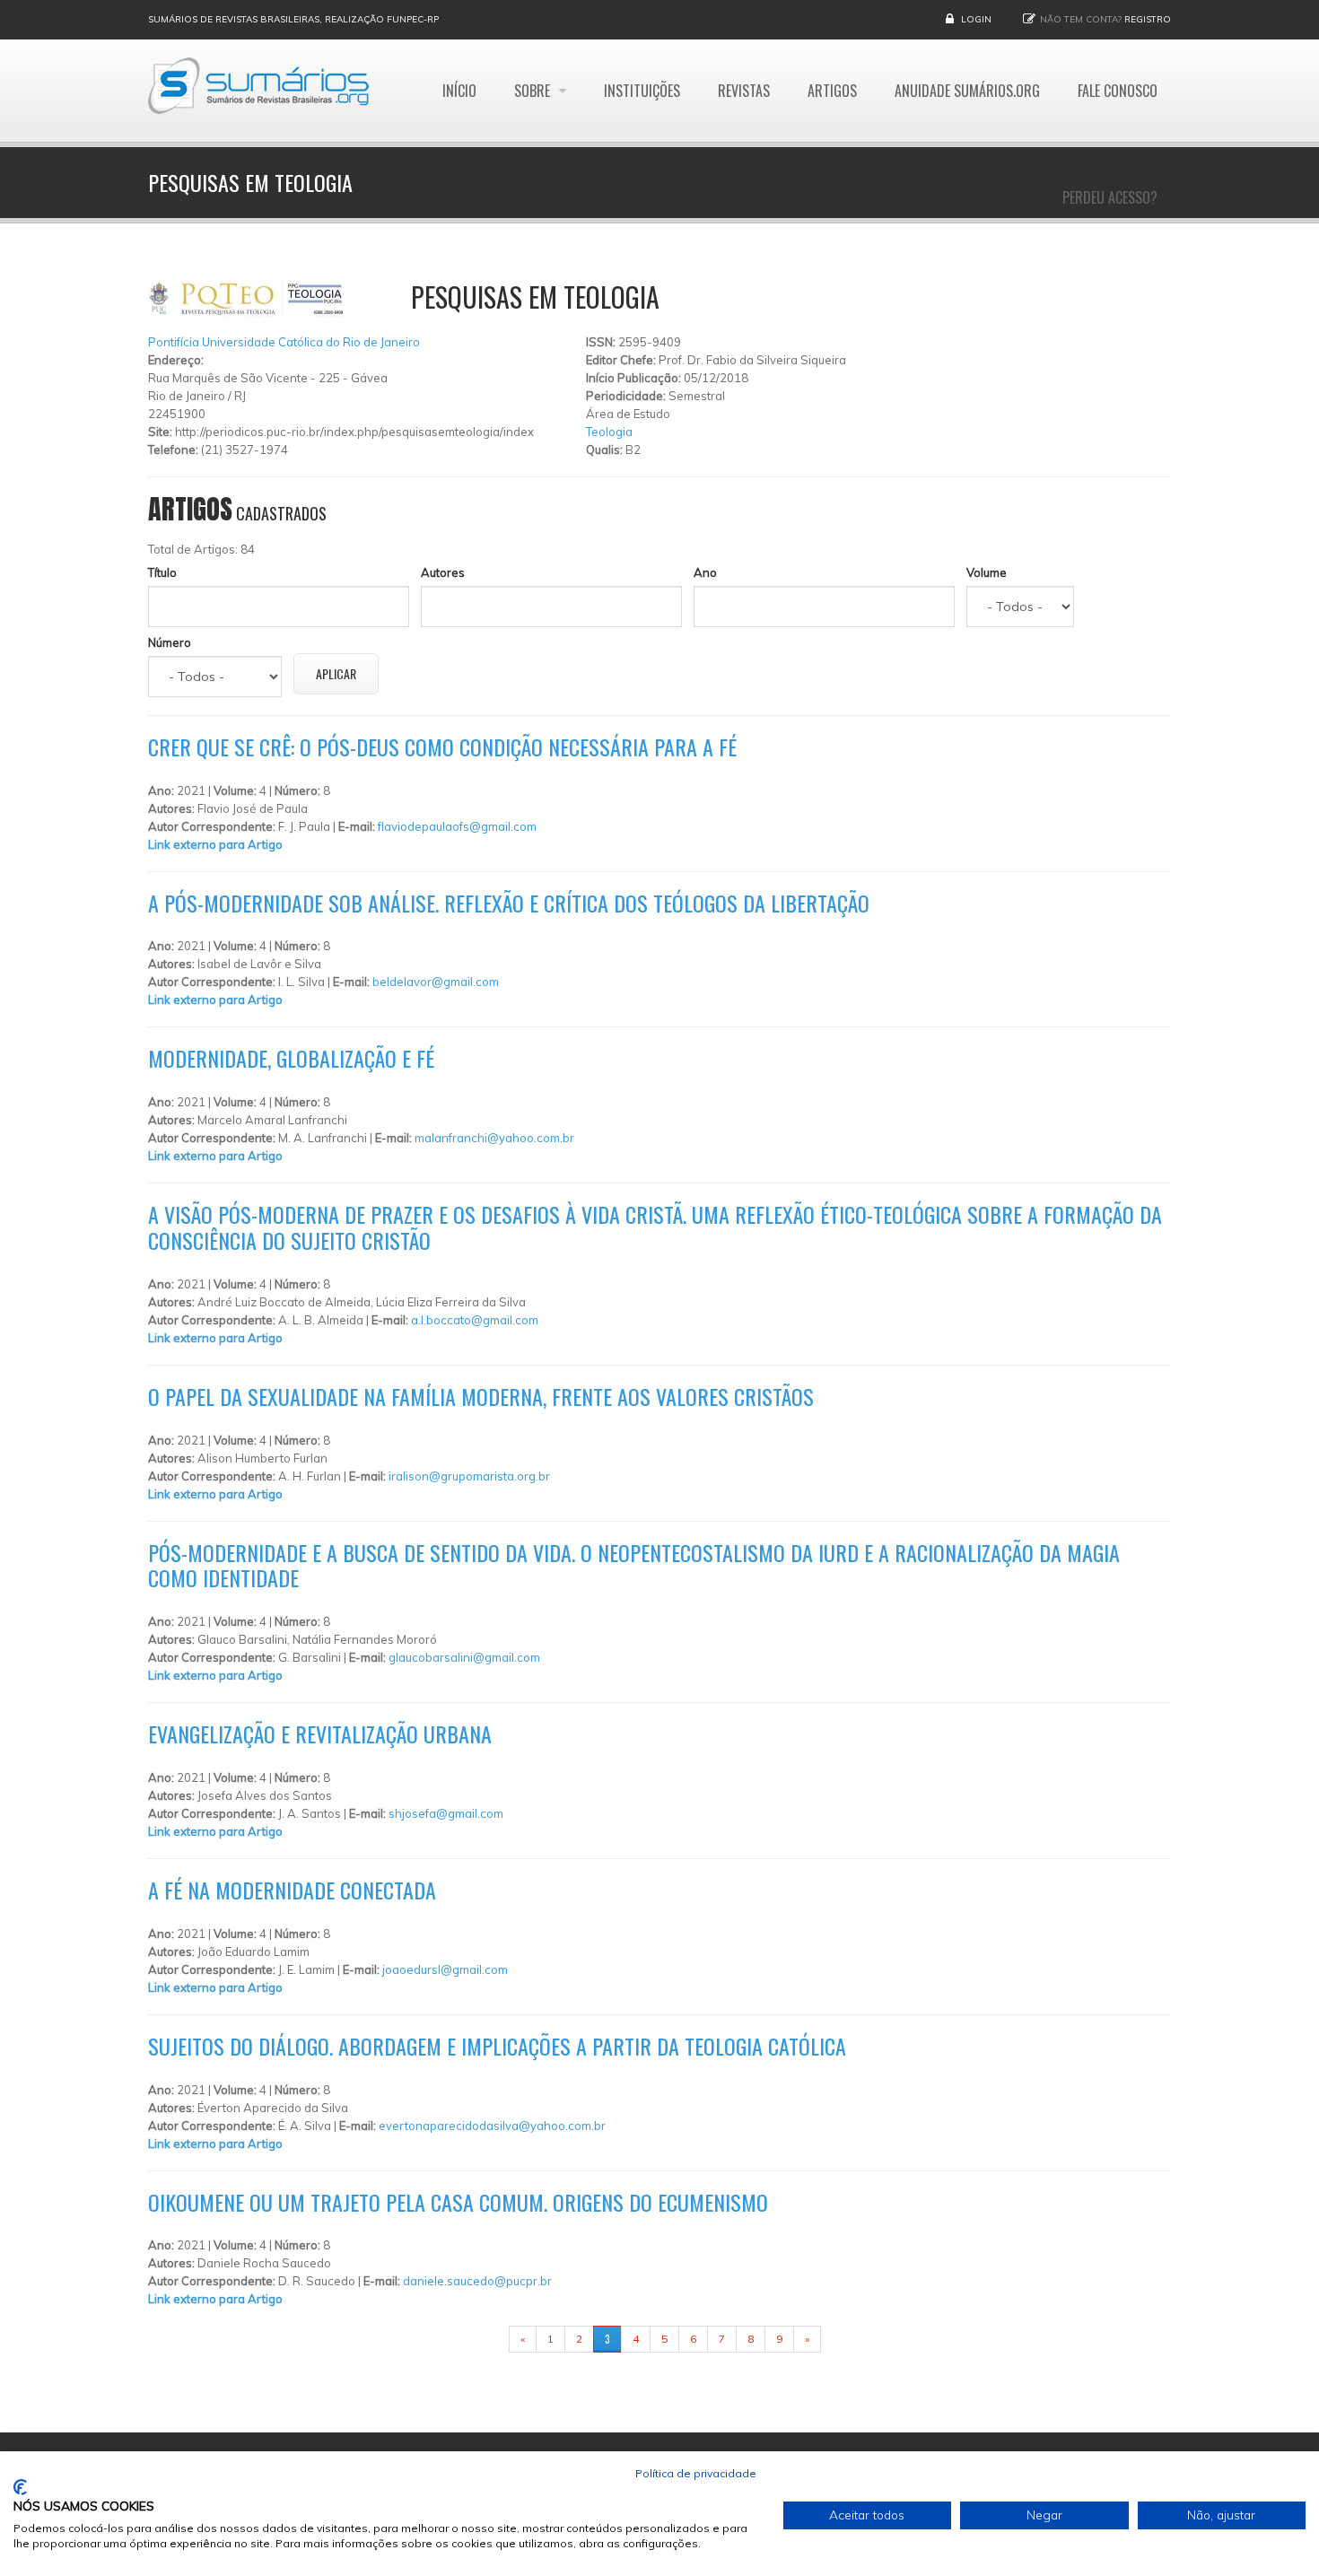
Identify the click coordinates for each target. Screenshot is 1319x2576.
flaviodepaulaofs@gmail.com (457, 826)
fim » (843, 2339)
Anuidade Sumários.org (967, 91)
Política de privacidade (696, 2473)
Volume (987, 572)
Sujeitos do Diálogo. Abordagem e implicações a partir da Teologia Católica (497, 2046)
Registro (1148, 19)
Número (170, 642)
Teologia (609, 432)
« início (481, 2339)
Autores (443, 572)
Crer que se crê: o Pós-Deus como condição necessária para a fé (442, 747)
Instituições (642, 91)
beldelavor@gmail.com (436, 982)
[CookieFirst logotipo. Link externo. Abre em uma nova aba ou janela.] (20, 2487)
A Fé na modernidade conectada (292, 1890)
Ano (705, 572)
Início (459, 91)
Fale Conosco (1118, 91)
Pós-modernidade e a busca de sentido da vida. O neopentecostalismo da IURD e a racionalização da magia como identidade (634, 1565)
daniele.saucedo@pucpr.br (477, 2281)
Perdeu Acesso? (1110, 197)
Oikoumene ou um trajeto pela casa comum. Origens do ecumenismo (458, 2202)
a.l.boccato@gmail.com (475, 1320)
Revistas (744, 91)
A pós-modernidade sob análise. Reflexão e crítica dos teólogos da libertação (509, 903)
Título (162, 572)
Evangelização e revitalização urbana (320, 1733)
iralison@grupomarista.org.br (469, 1476)
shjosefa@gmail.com (446, 1813)
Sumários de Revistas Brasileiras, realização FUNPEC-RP (293, 19)
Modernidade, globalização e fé (291, 1058)
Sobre (534, 91)
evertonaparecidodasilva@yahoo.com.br (492, 2126)
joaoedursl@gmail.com (445, 1969)
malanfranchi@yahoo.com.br (494, 1138)
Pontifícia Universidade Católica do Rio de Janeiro (284, 342)
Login (976, 19)
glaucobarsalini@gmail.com (464, 1657)
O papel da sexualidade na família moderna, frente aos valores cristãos (481, 1396)
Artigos (832, 91)
